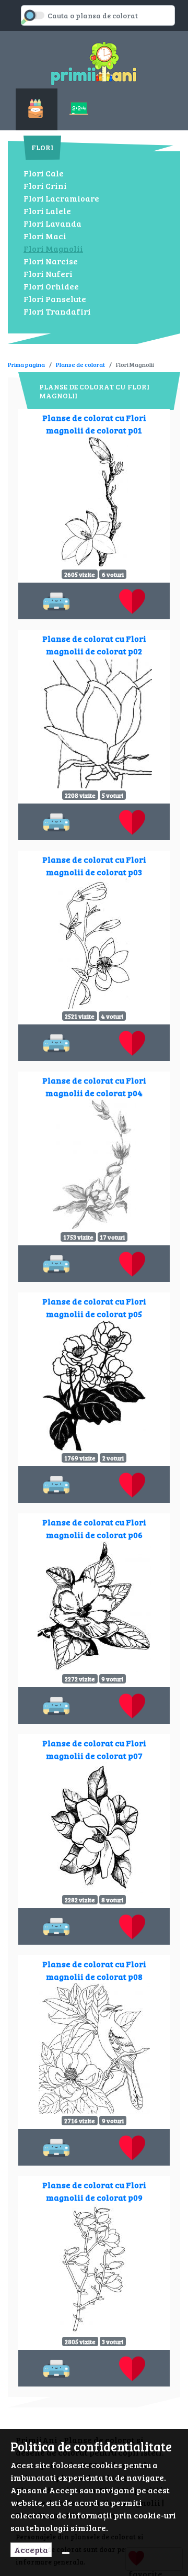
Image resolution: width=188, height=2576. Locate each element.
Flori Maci (45, 236)
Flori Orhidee (51, 286)
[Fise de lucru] (80, 109)
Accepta (31, 2550)
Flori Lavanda (52, 223)
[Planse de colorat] (37, 109)
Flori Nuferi (48, 274)
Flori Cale (44, 173)
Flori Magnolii (53, 248)
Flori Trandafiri (57, 311)
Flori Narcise (51, 261)
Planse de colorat (80, 364)
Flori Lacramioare (61, 198)
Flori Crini (45, 186)
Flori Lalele (47, 211)
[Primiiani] (94, 62)
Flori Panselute (55, 299)
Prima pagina (26, 364)
